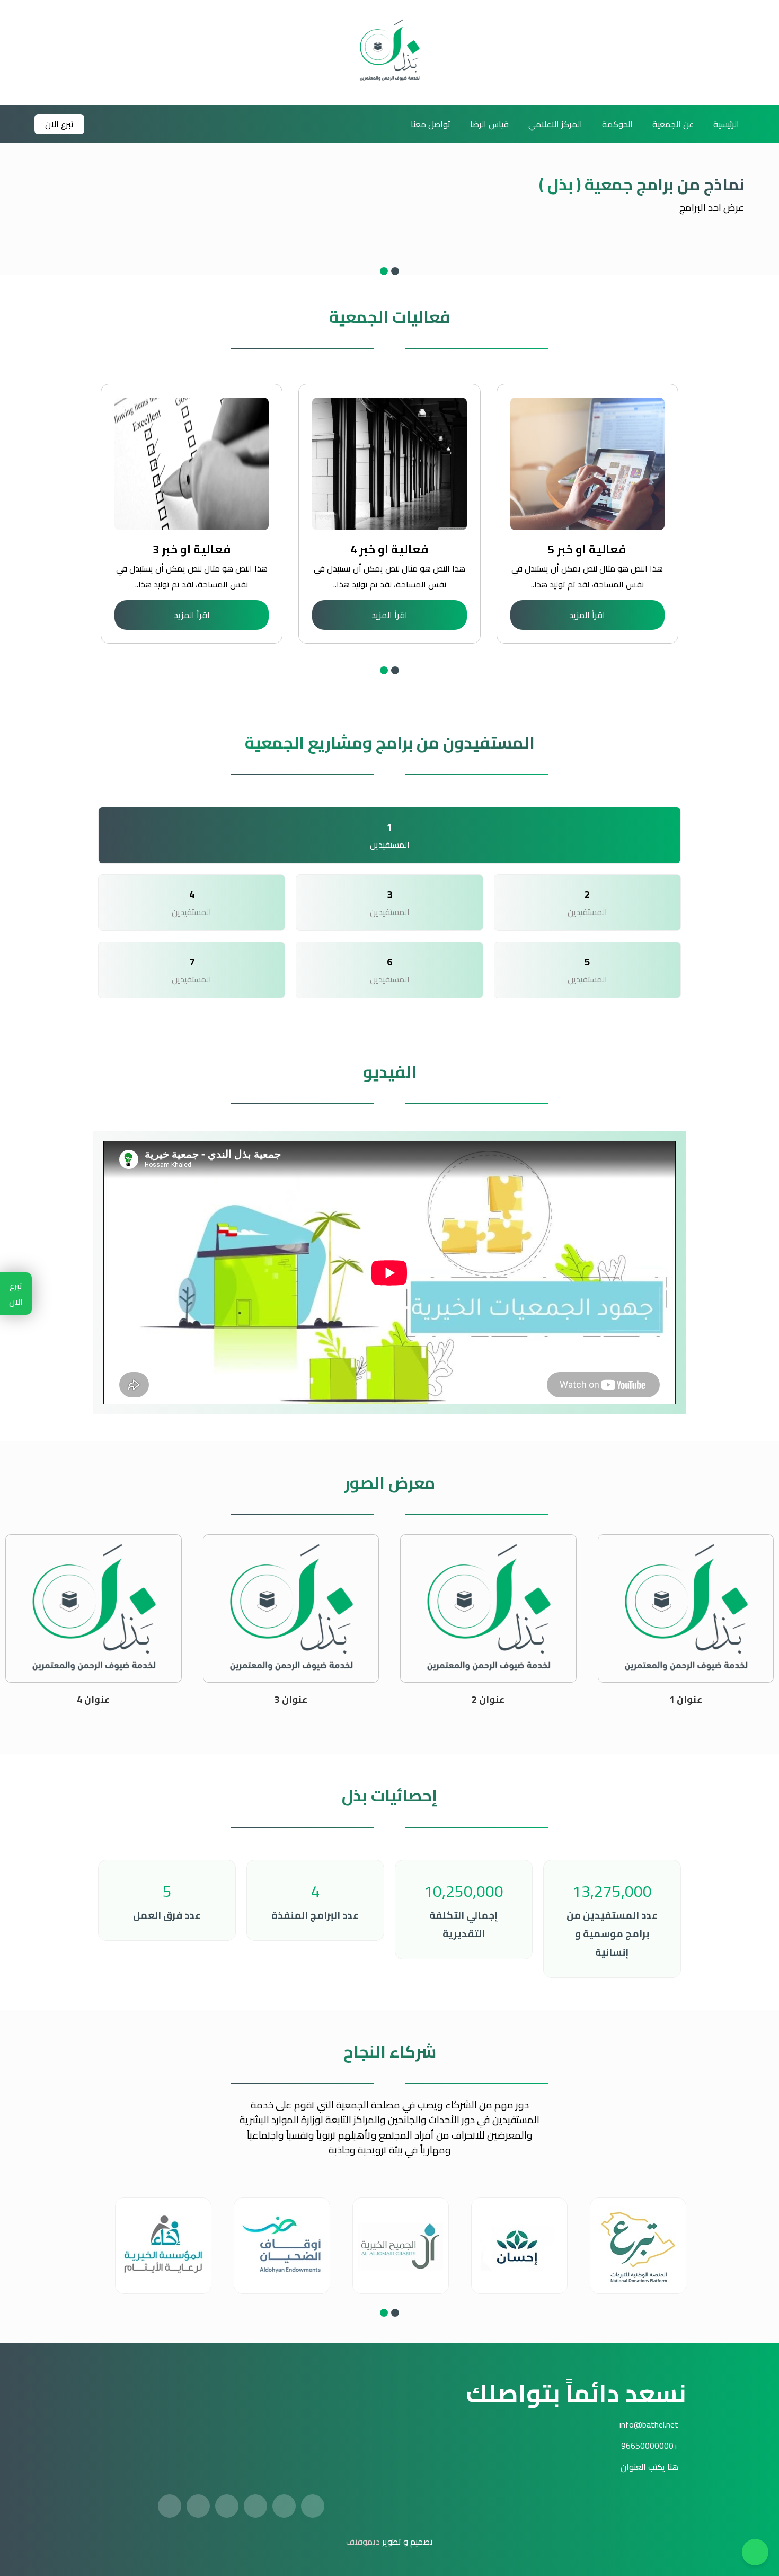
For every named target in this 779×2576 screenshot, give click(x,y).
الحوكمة (617, 124)
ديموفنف (363, 2542)
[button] (395, 271)
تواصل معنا (431, 124)
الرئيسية (726, 124)
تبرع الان (59, 124)
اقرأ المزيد (587, 615)
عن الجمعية (673, 124)
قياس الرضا (489, 124)
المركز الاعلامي (555, 124)
